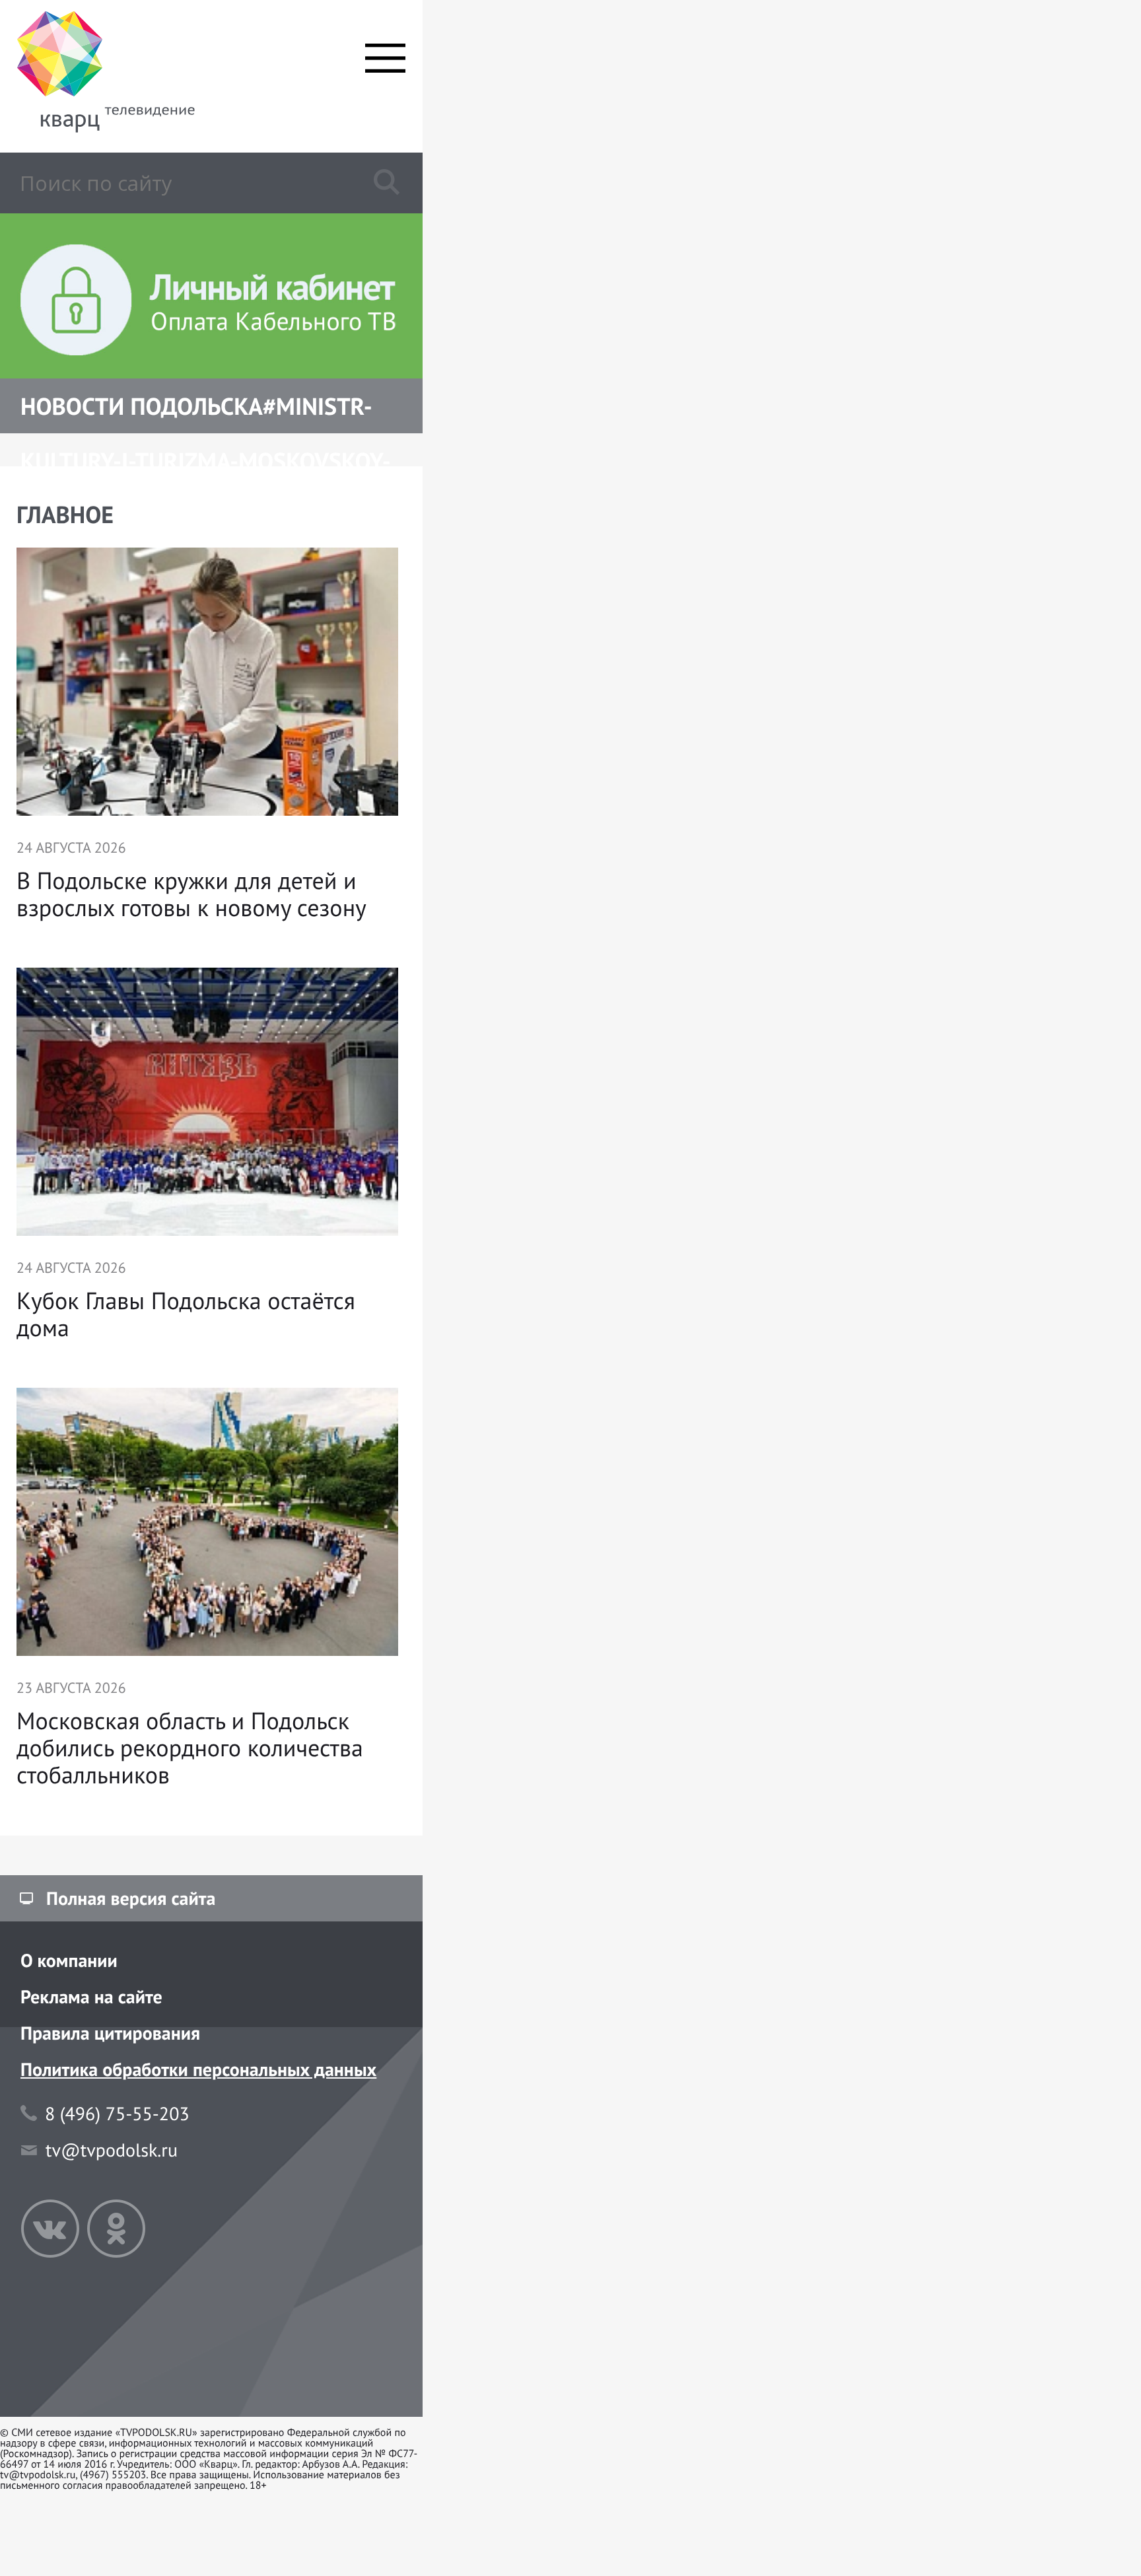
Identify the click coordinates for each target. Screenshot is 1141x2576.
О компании (69, 1960)
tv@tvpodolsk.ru (112, 2150)
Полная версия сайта (131, 1898)
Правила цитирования (110, 2033)
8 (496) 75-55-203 (117, 2113)
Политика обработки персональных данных (198, 2069)
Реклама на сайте (91, 1996)
